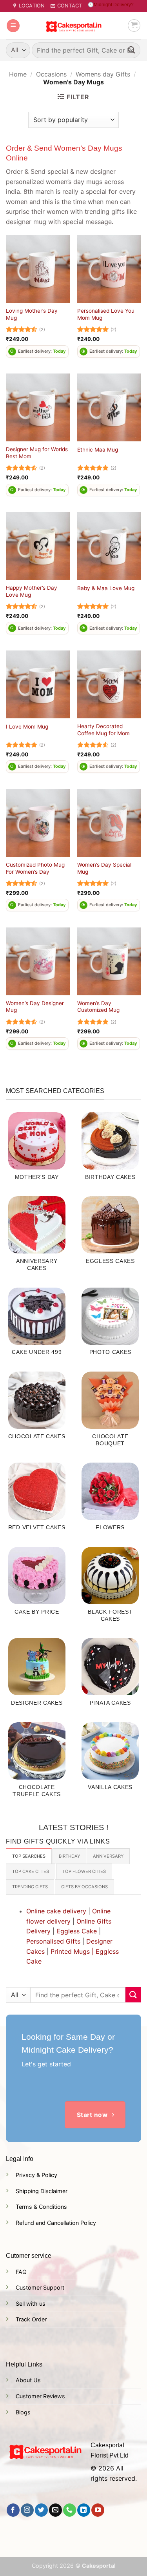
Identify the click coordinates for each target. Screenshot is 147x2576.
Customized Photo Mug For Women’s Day (35, 868)
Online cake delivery (56, 1911)
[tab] (29, 1856)
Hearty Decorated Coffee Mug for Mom (103, 730)
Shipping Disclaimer (42, 2191)
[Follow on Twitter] (41, 2510)
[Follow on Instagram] (27, 2510)
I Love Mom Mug (27, 727)
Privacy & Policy (36, 2175)
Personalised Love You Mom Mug (106, 314)
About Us (28, 2380)
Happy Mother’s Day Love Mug (32, 591)
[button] (13, 26)
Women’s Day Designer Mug (35, 1007)
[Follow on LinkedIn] (84, 2510)
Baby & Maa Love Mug (106, 588)
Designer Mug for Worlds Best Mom (37, 453)
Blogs (23, 2412)
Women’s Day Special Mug (104, 868)
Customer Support (40, 2287)
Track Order (31, 2319)
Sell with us (31, 2304)
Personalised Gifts (53, 1941)
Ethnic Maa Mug (98, 450)
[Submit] (132, 50)
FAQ (21, 2272)
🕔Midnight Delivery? (111, 5)
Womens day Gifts (103, 74)
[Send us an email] (55, 2510)
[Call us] (70, 2510)
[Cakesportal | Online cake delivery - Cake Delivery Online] (73, 26)
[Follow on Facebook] (13, 2510)
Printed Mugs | (72, 1951)
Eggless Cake (77, 1931)
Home (18, 74)
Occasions (51, 74)
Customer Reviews (40, 2396)
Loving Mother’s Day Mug (32, 314)
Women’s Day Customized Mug (98, 1007)
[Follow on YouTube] (98, 2510)
